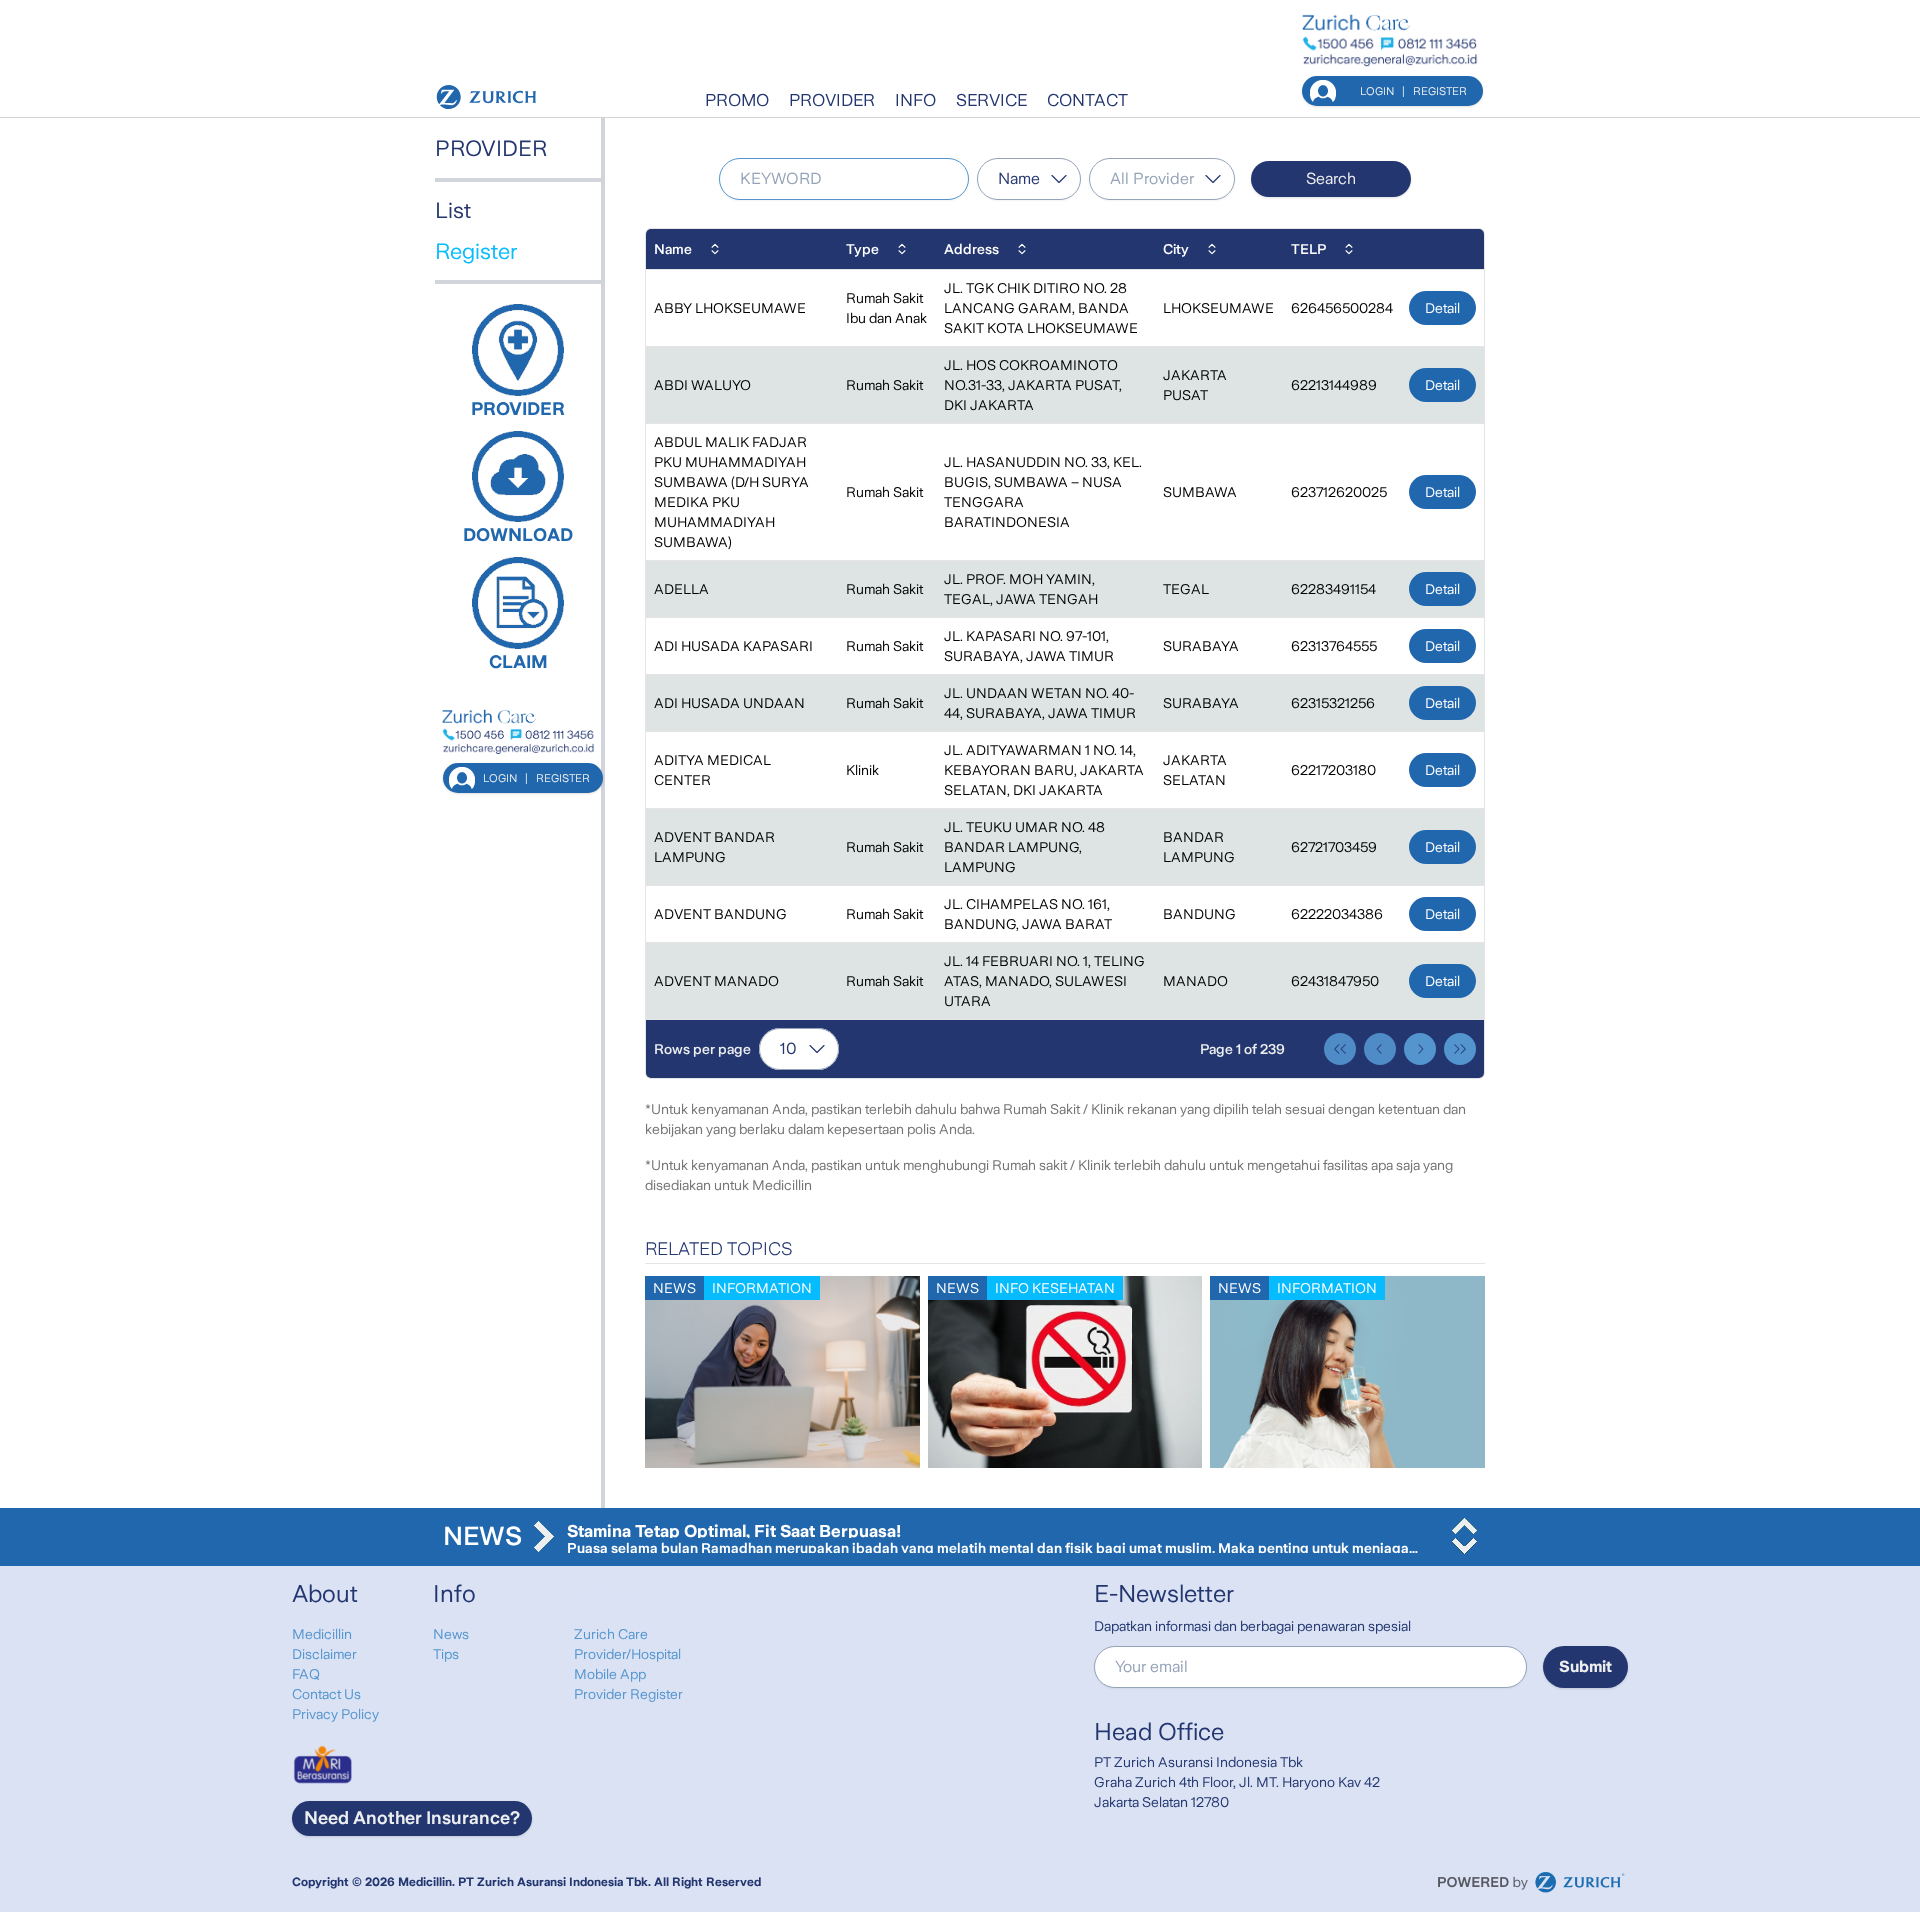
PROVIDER (832, 100)
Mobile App (610, 1674)
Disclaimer (324, 1654)
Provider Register (628, 1694)
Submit (1585, 1666)
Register (476, 251)
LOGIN (1377, 91)
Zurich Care (611, 1634)
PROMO (737, 100)
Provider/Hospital (627, 1654)
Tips (446, 1654)
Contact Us (326, 1694)
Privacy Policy (335, 1714)
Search (1331, 178)
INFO (915, 100)
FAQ (306, 1674)
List (453, 210)
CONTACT (1087, 100)
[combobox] (1029, 179)
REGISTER (1440, 91)
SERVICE (991, 100)
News (451, 1634)
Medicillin (322, 1634)
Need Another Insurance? (412, 1818)
